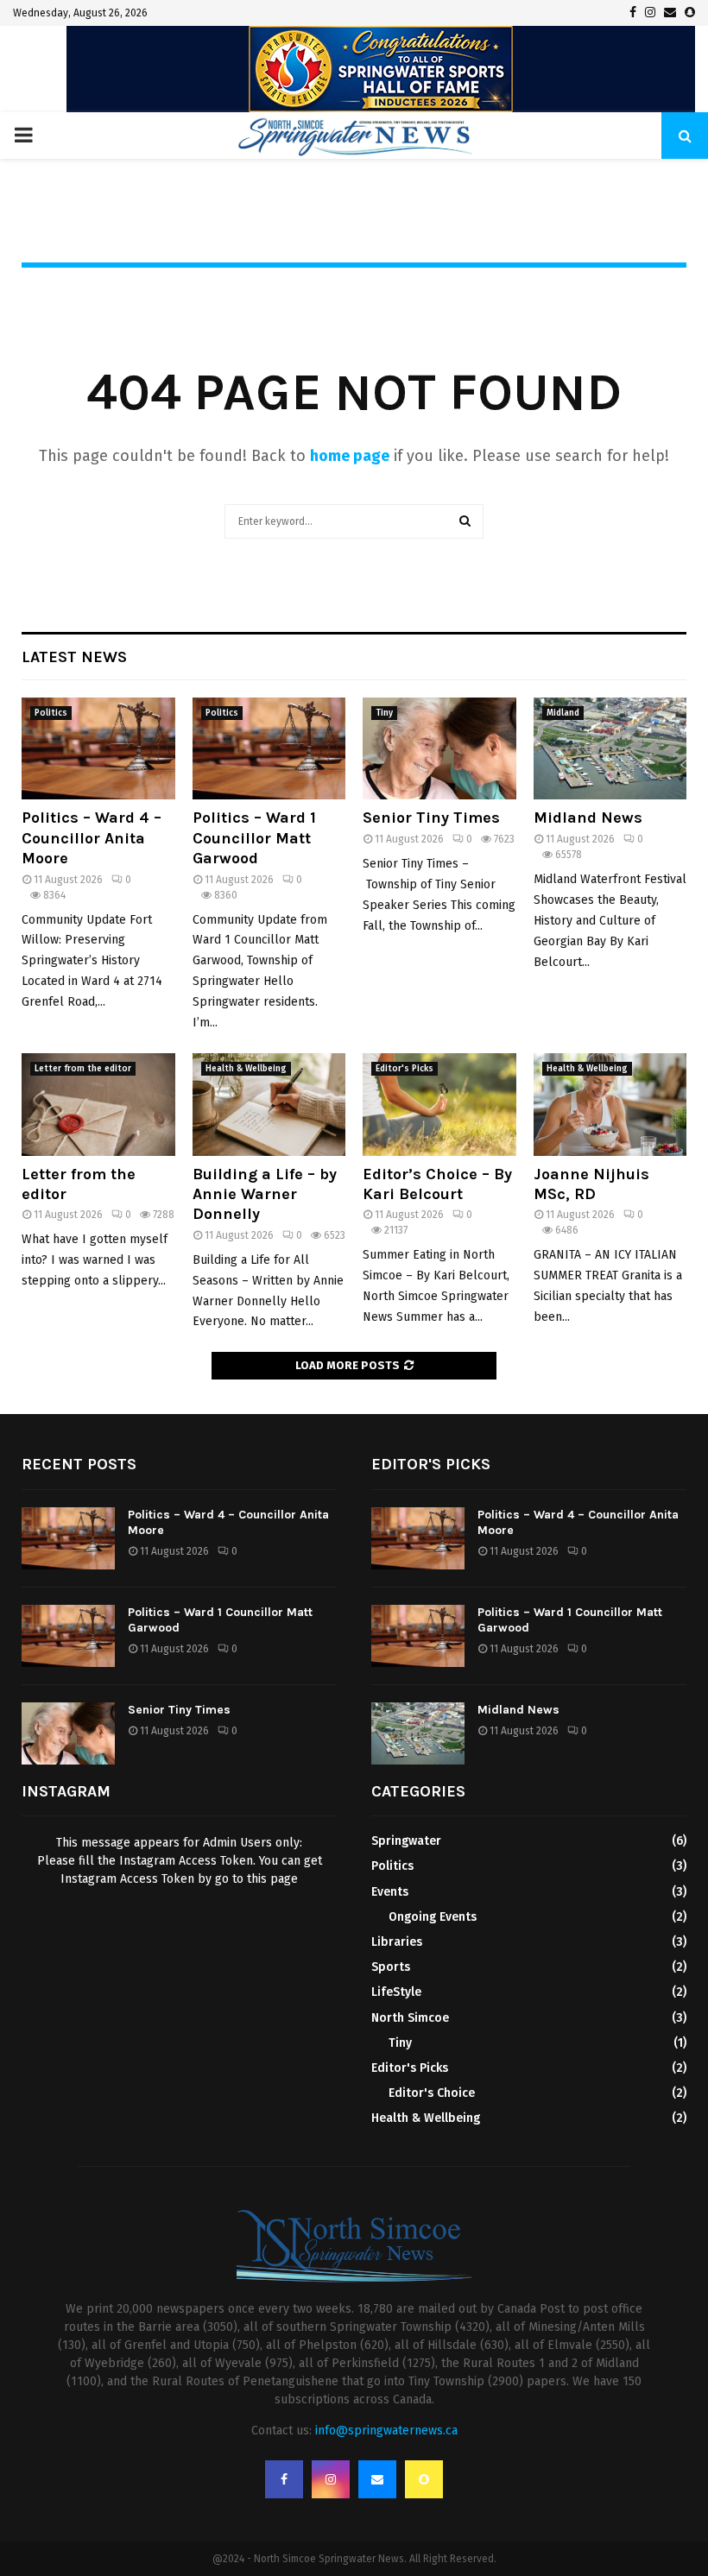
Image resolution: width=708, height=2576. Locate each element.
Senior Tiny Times (431, 818)
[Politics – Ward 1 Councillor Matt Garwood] (269, 748)
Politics (51, 713)
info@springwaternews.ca (386, 2431)
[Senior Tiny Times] (439, 748)
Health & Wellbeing (246, 1069)
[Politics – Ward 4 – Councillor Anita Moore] (98, 748)
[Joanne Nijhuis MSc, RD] (610, 1104)
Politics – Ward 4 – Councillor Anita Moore (92, 838)
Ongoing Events (433, 1917)
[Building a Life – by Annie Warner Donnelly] (269, 1104)
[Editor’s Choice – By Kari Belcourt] (439, 1104)
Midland (563, 713)
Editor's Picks (405, 1069)
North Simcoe (410, 2018)
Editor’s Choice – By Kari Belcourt (437, 1184)
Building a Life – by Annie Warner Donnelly (265, 1194)
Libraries (397, 1942)
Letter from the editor (83, 1069)
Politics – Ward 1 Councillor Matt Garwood (254, 838)
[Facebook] (284, 2479)
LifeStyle (396, 1992)
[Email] (377, 2479)
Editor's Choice (432, 2093)
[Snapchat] (424, 2479)
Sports (391, 1967)
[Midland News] (610, 748)
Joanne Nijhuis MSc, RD (591, 1184)
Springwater (406, 1841)
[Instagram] (331, 2479)
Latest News (74, 657)
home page (350, 456)
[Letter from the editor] (98, 1104)
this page (272, 1879)
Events (390, 1892)
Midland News (588, 818)
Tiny (384, 713)
